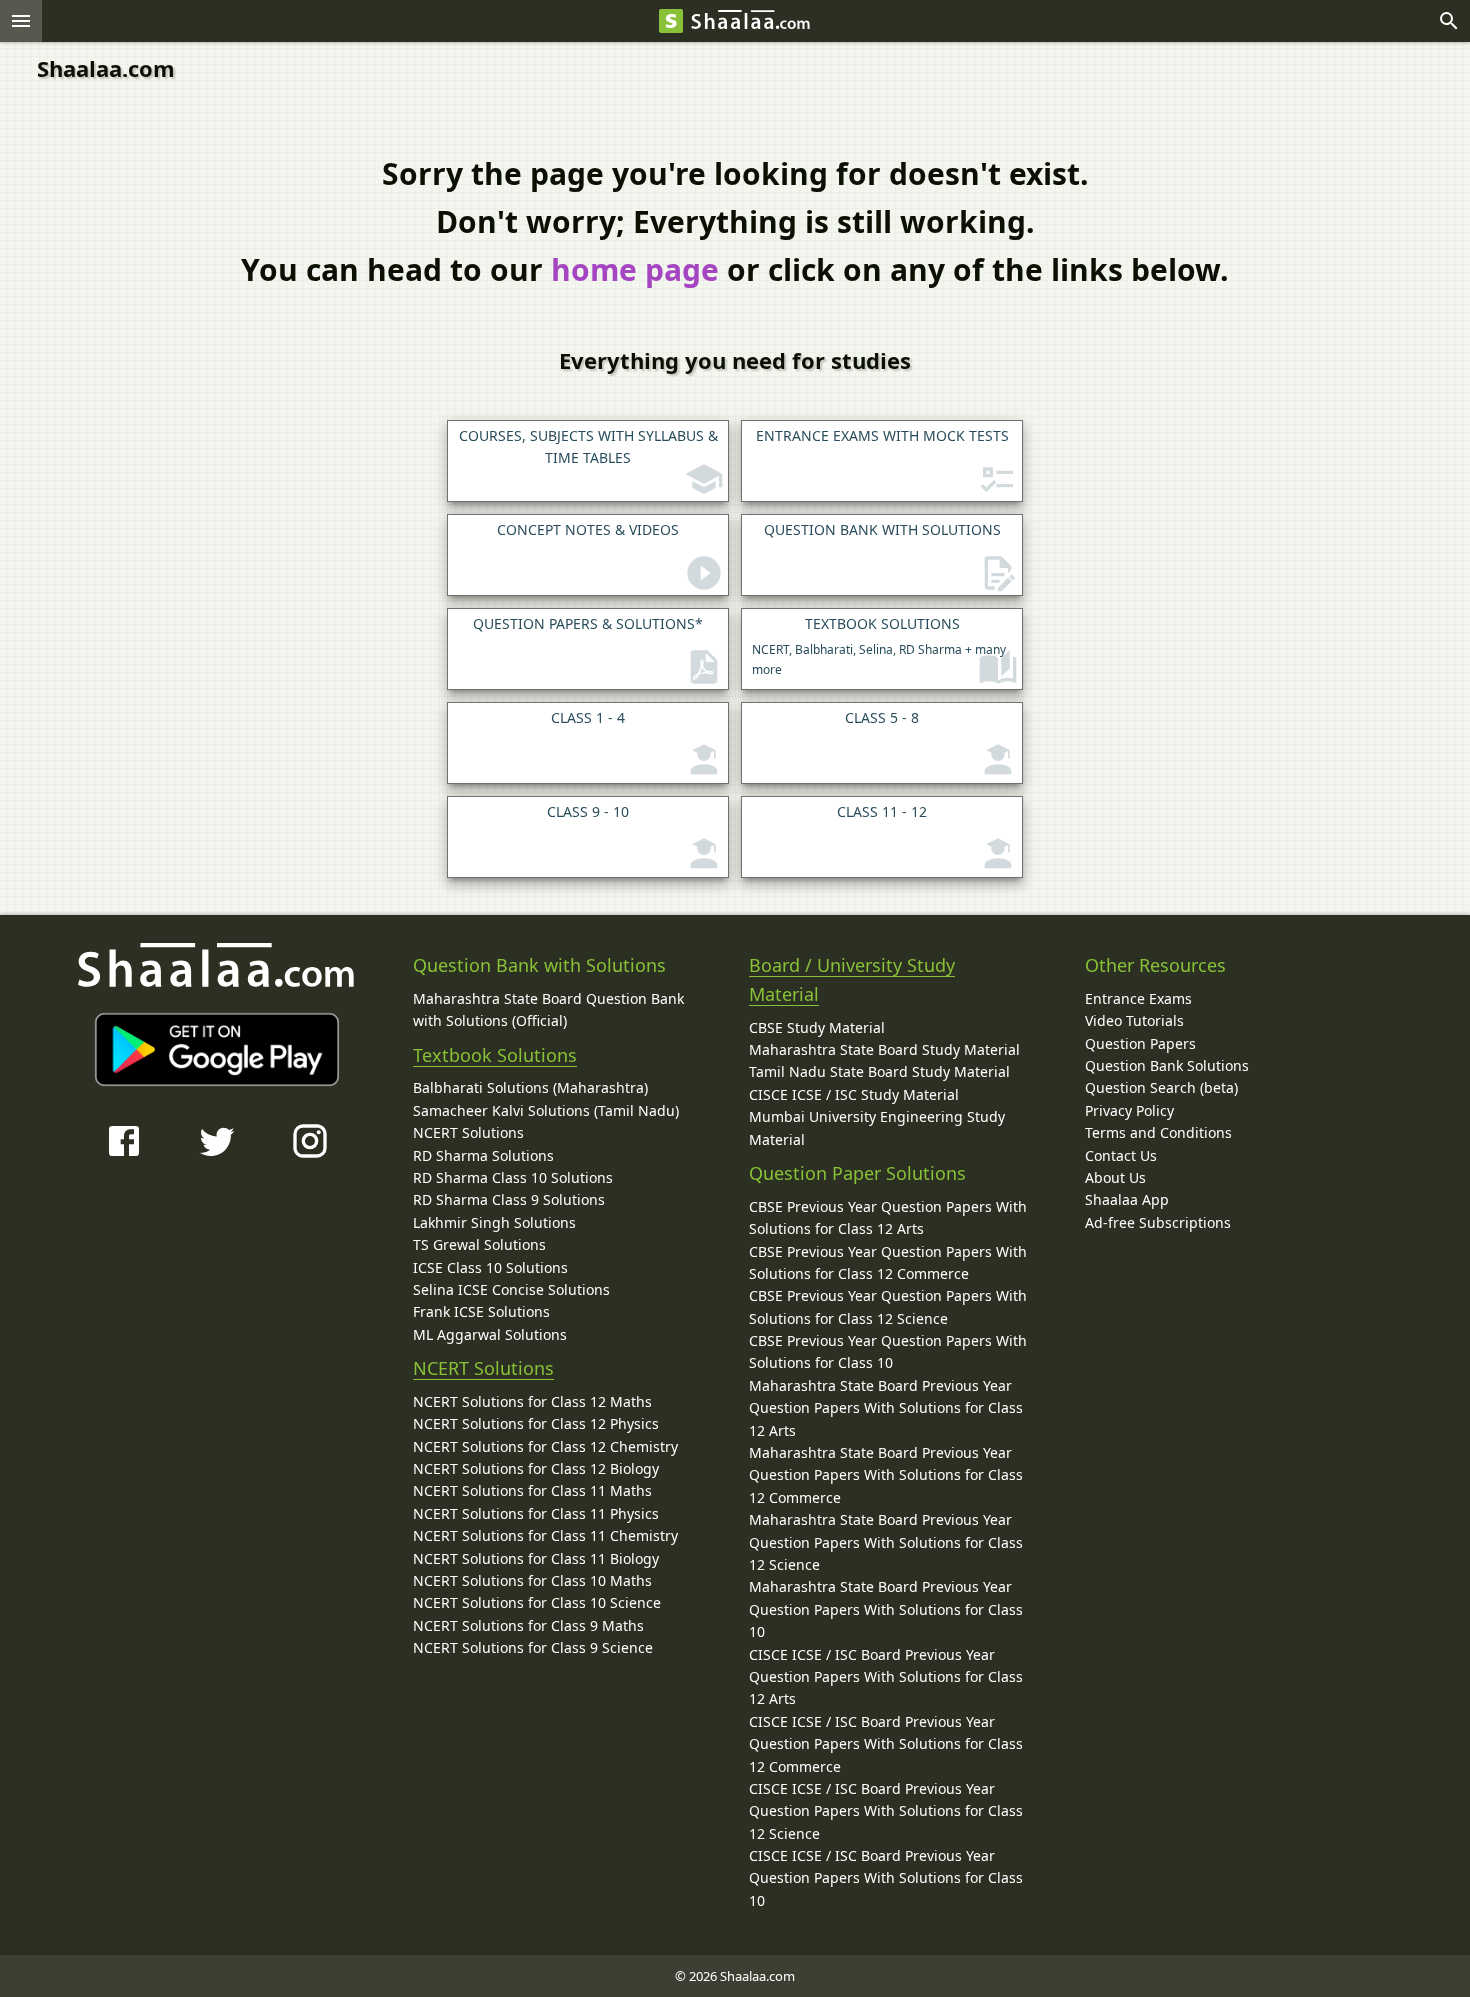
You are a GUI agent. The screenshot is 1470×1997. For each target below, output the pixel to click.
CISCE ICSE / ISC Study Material (854, 1094)
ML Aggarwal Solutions (490, 1334)
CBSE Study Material (817, 1027)
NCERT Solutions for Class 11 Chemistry (545, 1535)
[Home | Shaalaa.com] (671, 21)
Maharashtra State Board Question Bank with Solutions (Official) (548, 1009)
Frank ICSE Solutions (481, 1311)
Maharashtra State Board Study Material (884, 1049)
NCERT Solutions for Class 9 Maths (528, 1625)
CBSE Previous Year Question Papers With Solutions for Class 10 (888, 1351)
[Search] (1449, 21)
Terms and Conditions (1158, 1132)
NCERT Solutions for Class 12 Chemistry (545, 1446)
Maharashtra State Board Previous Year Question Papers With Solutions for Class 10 (886, 1609)
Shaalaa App (1127, 1199)
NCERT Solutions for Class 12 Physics (536, 1423)
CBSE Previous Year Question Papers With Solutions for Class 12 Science (888, 1306)
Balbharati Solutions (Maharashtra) (530, 1087)
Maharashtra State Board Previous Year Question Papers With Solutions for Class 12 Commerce (886, 1475)
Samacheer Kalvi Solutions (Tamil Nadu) (546, 1110)
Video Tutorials (1134, 1020)
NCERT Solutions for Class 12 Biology (536, 1468)
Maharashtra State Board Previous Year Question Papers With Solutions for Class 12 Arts (886, 1408)
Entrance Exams (1138, 998)
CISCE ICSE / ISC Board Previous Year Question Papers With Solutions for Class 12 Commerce (886, 1744)
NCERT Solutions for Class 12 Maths (532, 1401)
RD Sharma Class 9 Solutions (509, 1199)
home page (635, 269)
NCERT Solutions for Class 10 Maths (532, 1580)
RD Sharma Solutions (483, 1155)
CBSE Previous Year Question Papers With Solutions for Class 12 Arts (888, 1217)
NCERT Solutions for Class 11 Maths (532, 1490)
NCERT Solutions (468, 1132)
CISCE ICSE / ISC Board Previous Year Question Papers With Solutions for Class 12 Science (886, 1811)
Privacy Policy (1129, 1110)
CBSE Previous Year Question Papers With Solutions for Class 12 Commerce (888, 1262)
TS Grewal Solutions (479, 1244)
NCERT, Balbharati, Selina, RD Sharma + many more (879, 646)
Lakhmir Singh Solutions (494, 1222)
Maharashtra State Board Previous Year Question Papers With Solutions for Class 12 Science (886, 1542)
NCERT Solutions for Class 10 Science (537, 1602)
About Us (1115, 1177)
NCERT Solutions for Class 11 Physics (536, 1513)
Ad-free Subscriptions (1158, 1222)
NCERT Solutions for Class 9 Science (533, 1647)
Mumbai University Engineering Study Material (877, 1127)
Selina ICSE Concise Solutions (511, 1289)
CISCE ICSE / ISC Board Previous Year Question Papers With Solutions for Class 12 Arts (886, 1677)
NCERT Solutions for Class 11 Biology (536, 1558)
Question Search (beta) (1161, 1087)
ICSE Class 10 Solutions (490, 1267)
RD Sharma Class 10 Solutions (513, 1177)
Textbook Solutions (495, 1055)
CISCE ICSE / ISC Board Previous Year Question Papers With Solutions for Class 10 (886, 1878)
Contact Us (1121, 1155)
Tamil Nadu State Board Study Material (879, 1071)
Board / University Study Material (852, 979)
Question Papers (1140, 1043)
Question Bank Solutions (1167, 1065)
